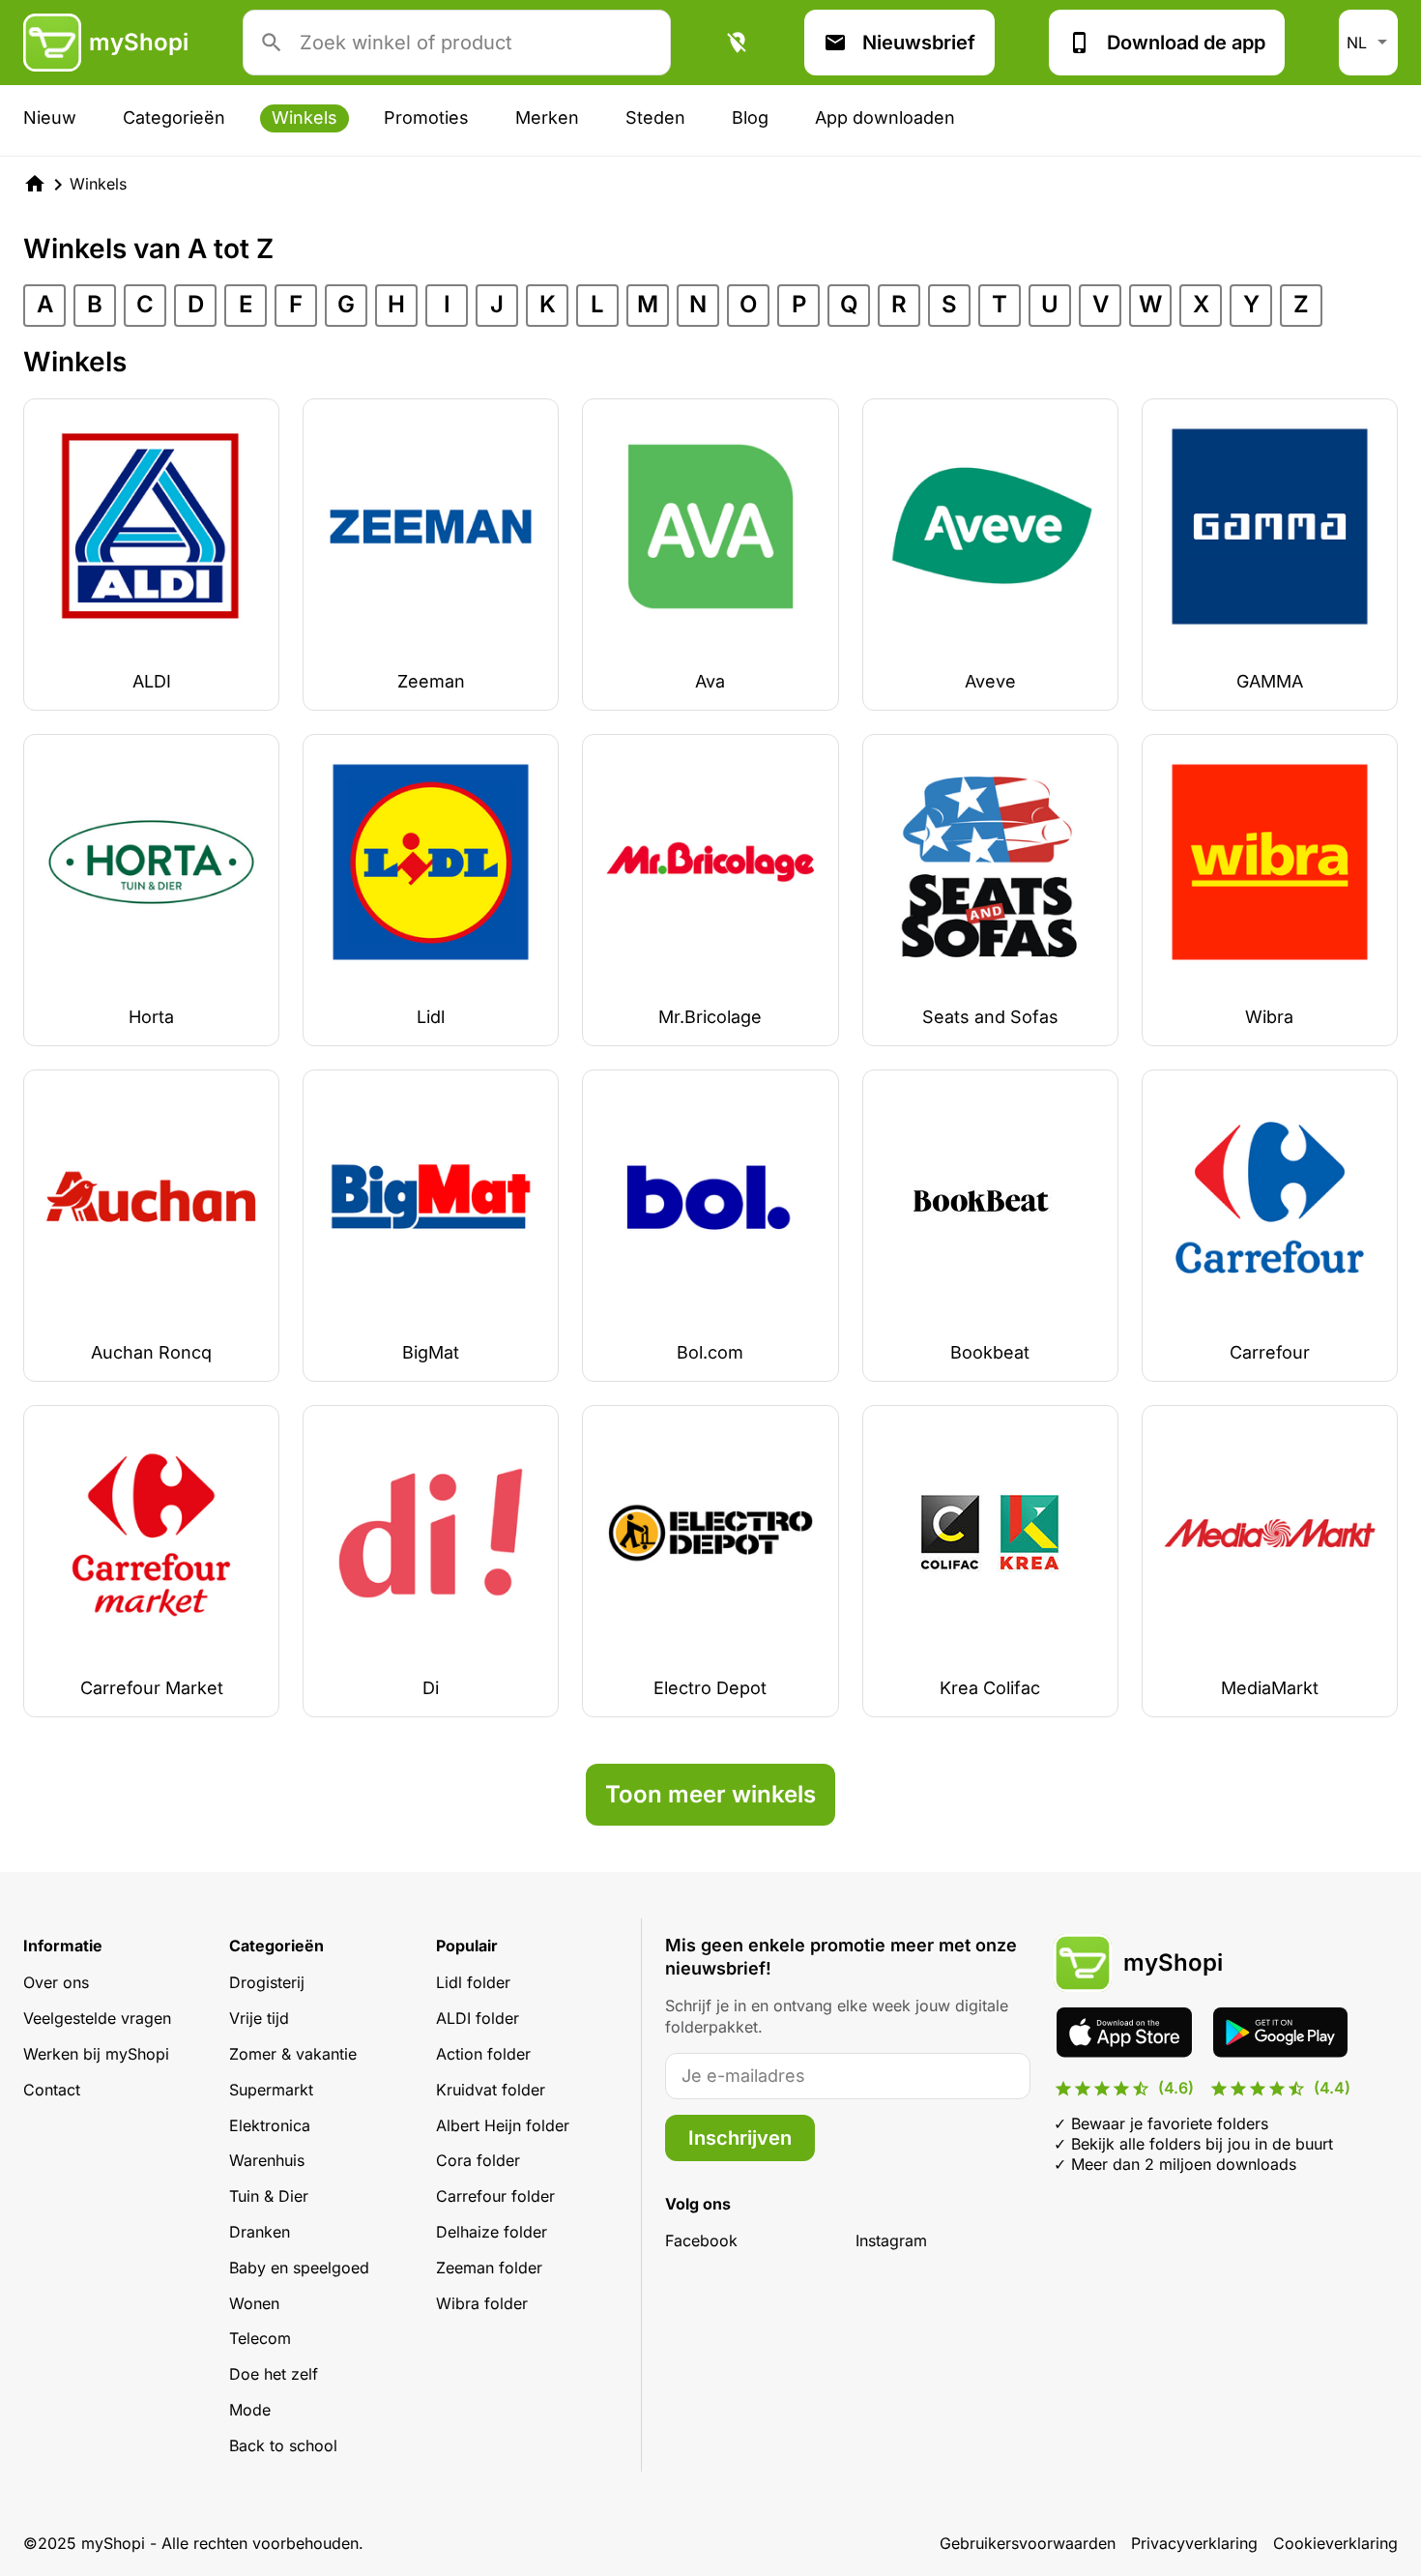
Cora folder (478, 2160)
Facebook (701, 2240)
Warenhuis (267, 2160)
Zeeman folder (489, 2268)
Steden (655, 117)
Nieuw (50, 117)
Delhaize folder (492, 2232)
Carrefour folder (495, 2196)
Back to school (283, 2445)
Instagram (891, 2240)
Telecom (260, 2338)
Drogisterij (267, 1982)
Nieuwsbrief (919, 43)
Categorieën (174, 117)
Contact (52, 2090)
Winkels (304, 117)
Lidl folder (473, 1982)
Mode (250, 2410)
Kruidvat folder (491, 2090)
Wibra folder (482, 2303)
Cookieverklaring (1335, 2543)
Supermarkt (271, 2090)
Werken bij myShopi (96, 2054)
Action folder (483, 2054)
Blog (750, 117)
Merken (547, 117)
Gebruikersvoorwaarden (1028, 2543)
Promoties (426, 117)
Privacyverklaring (1194, 2543)
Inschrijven (740, 2138)
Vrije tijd (259, 2018)
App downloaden (885, 117)
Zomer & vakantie (293, 2054)
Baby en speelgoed (299, 2268)
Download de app (1186, 43)
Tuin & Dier (269, 2196)
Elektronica (270, 2125)
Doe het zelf (274, 2374)
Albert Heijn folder (503, 2125)
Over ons (56, 1982)
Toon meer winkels (710, 1794)
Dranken (260, 2232)
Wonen (254, 2303)
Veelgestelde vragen (97, 2018)
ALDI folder (478, 2018)
